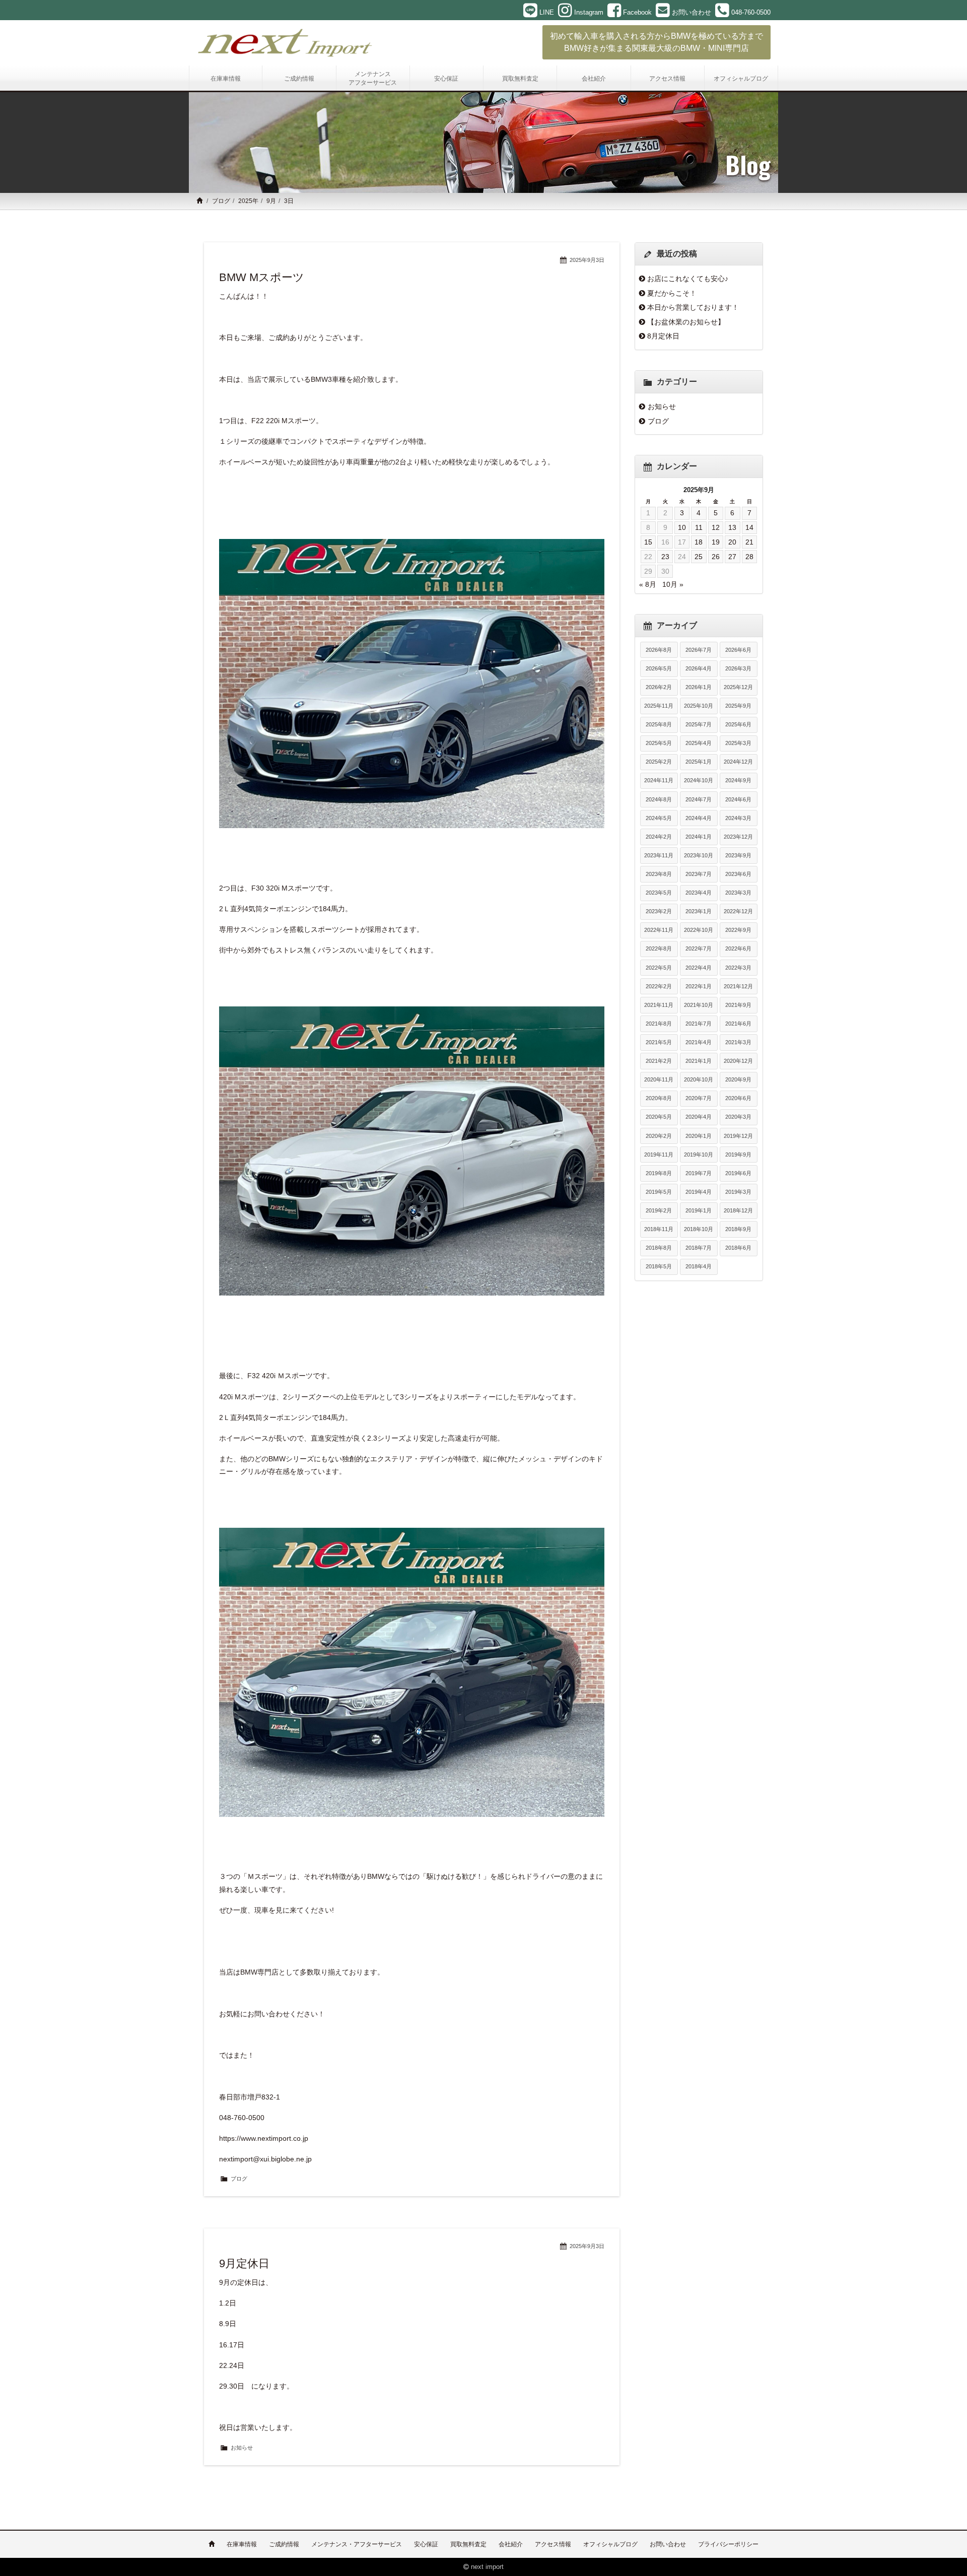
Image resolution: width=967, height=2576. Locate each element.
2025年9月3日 (587, 260)
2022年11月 (659, 930)
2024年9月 (738, 780)
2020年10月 (699, 1079)
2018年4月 (699, 1266)
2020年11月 (659, 1079)
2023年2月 (659, 911)
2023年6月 (738, 874)
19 (716, 542)
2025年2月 (659, 762)
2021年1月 (699, 1061)
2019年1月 (699, 1210)
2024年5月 (659, 818)
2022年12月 (738, 911)
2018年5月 (659, 1266)
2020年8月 (659, 1098)
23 (665, 557)
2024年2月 (659, 837)
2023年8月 (659, 874)
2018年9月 (738, 1229)
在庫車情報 (242, 2544)
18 (699, 542)
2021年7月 (699, 1024)
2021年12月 (738, 986)
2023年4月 (699, 893)
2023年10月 (699, 855)
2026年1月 (699, 687)
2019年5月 (659, 1192)
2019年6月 (738, 1173)
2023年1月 (699, 911)
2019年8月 (659, 1173)
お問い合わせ (668, 2544)
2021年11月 (659, 1005)
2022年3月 (738, 968)
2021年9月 (738, 1005)
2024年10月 (699, 780)
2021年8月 (659, 1024)
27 (732, 557)
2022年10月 (699, 930)
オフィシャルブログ (610, 2544)
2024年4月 (699, 818)
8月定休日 (663, 336)
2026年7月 (699, 650)
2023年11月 (659, 855)
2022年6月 (738, 948)
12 (716, 527)
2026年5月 (659, 668)
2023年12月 (738, 837)
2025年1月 (699, 762)
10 (682, 527)
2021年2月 (659, 1061)
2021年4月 (699, 1042)
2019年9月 (738, 1155)
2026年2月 (659, 687)
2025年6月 (738, 724)
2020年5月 (659, 1117)
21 (749, 542)
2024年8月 (659, 799)
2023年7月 (699, 874)
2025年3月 (738, 743)
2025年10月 (699, 706)
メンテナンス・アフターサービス (357, 2544)
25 (699, 557)
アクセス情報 (553, 2544)
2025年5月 (659, 743)
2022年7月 (699, 948)
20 (732, 542)
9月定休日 (244, 2263)
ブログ (221, 201)
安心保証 (426, 2544)
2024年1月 (699, 837)
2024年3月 (738, 818)
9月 (271, 201)
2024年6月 (738, 799)
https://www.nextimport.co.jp (264, 2138)
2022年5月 (659, 968)
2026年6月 (738, 650)
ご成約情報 (284, 2544)
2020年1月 (699, 1136)
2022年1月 (699, 986)
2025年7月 (699, 724)
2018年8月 (659, 1248)
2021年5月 (659, 1042)
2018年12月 (738, 1210)
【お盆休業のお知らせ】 (686, 322)
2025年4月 (699, 743)
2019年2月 (659, 1210)
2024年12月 (738, 762)
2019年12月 (738, 1136)
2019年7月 (699, 1173)
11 (699, 527)
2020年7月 (699, 1098)
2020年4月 (699, 1117)
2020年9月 (738, 1079)
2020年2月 (659, 1136)
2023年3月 (738, 893)
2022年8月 (659, 948)
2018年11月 (659, 1229)
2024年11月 (659, 780)
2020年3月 (738, 1117)
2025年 (248, 201)
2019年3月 (738, 1192)
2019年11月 (659, 1155)
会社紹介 (511, 2544)
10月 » (673, 584)
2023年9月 (738, 855)
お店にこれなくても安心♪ (688, 279)
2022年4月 (699, 968)
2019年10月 (699, 1155)
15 (648, 542)
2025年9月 (738, 706)
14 (749, 527)
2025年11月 (659, 706)
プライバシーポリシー (728, 2544)
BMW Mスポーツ (262, 277)
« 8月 (648, 584)
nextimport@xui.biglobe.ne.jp (265, 2159)
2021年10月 (699, 1005)
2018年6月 (738, 1248)
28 (749, 557)
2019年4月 (699, 1192)
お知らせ (242, 2448)
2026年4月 (699, 668)
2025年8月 (659, 724)
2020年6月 (738, 1098)
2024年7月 (699, 799)
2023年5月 (659, 893)
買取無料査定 (468, 2544)
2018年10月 (699, 1229)
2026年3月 (738, 668)
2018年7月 (699, 1248)
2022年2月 (659, 986)
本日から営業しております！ (693, 307)
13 (732, 527)
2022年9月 (738, 930)
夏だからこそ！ (672, 293)
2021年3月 (738, 1042)
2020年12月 (738, 1061)
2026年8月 (659, 650)
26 (716, 557)
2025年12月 (738, 687)
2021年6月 (738, 1024)
